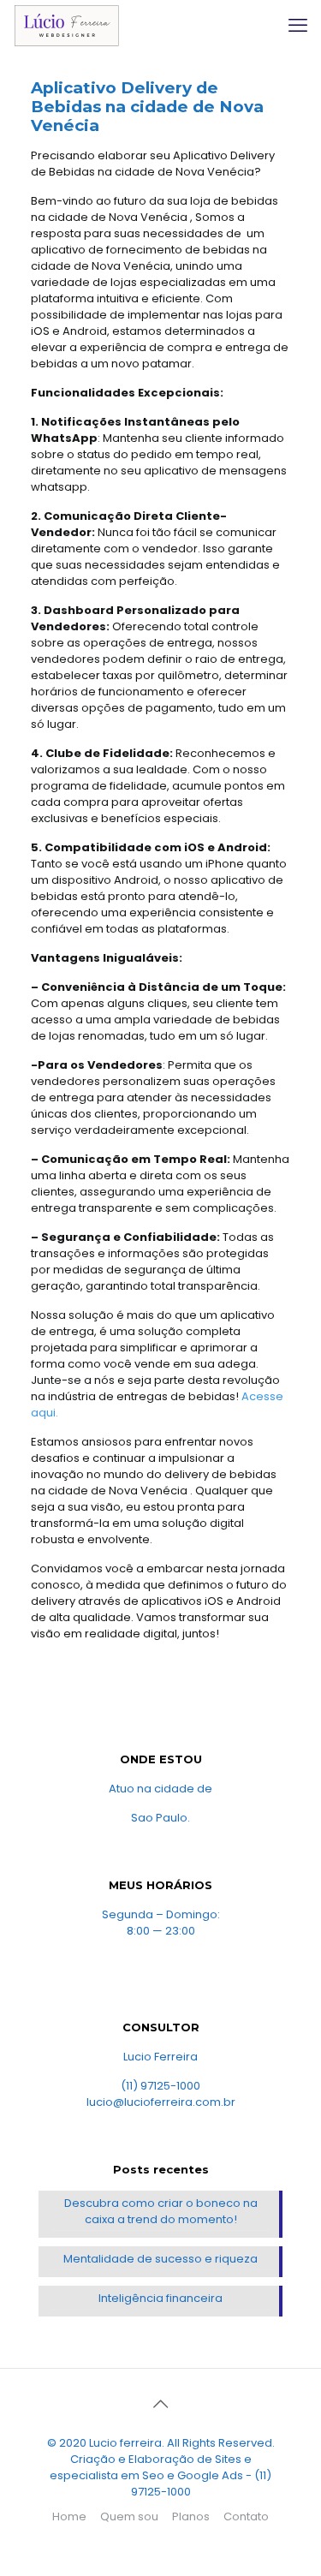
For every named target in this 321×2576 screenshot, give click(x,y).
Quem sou (129, 2516)
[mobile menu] (298, 26)
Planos (191, 2516)
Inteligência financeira (160, 2298)
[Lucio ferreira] (66, 26)
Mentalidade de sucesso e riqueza (160, 2259)
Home (69, 2516)
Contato (246, 2516)
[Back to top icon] (161, 2404)
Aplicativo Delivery (111, 88)
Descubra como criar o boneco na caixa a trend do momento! (161, 2211)
